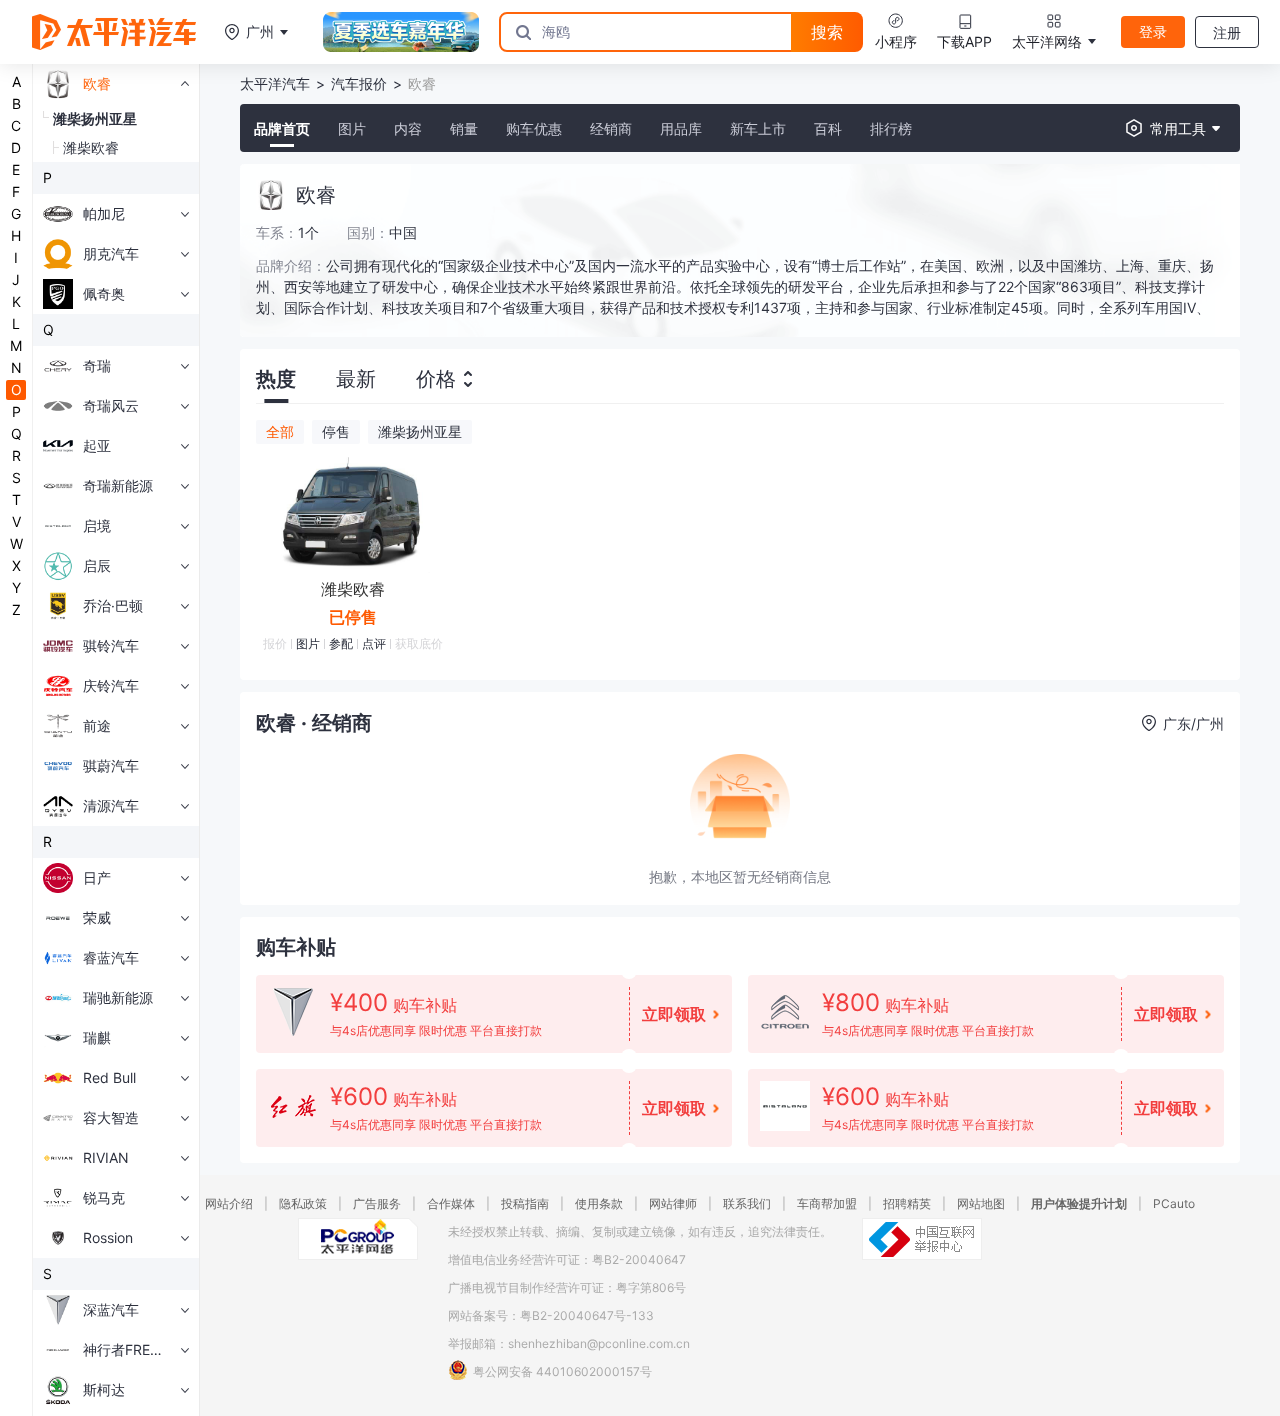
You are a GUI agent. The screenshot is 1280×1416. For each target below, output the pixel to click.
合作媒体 (451, 1203)
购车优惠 (534, 128)
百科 (828, 128)
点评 (374, 644)
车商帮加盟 (827, 1203)
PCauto (1174, 1203)
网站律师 (673, 1203)
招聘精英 (907, 1203)
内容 (408, 128)
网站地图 (981, 1203)
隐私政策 (303, 1203)
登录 (1153, 31)
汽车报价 (359, 83)
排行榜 (891, 128)
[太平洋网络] (358, 1239)
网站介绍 (229, 1203)
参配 (341, 644)
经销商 (611, 128)
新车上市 (758, 128)
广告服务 (377, 1203)
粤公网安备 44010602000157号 (562, 1371)
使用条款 (599, 1203)
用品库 (681, 128)
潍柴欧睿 (353, 589)
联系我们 (747, 1203)
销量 (464, 128)
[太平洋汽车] (114, 32)
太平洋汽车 (275, 83)
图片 (352, 128)
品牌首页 (282, 128)
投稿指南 (525, 1203)
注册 (1227, 32)
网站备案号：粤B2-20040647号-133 (551, 1315)
